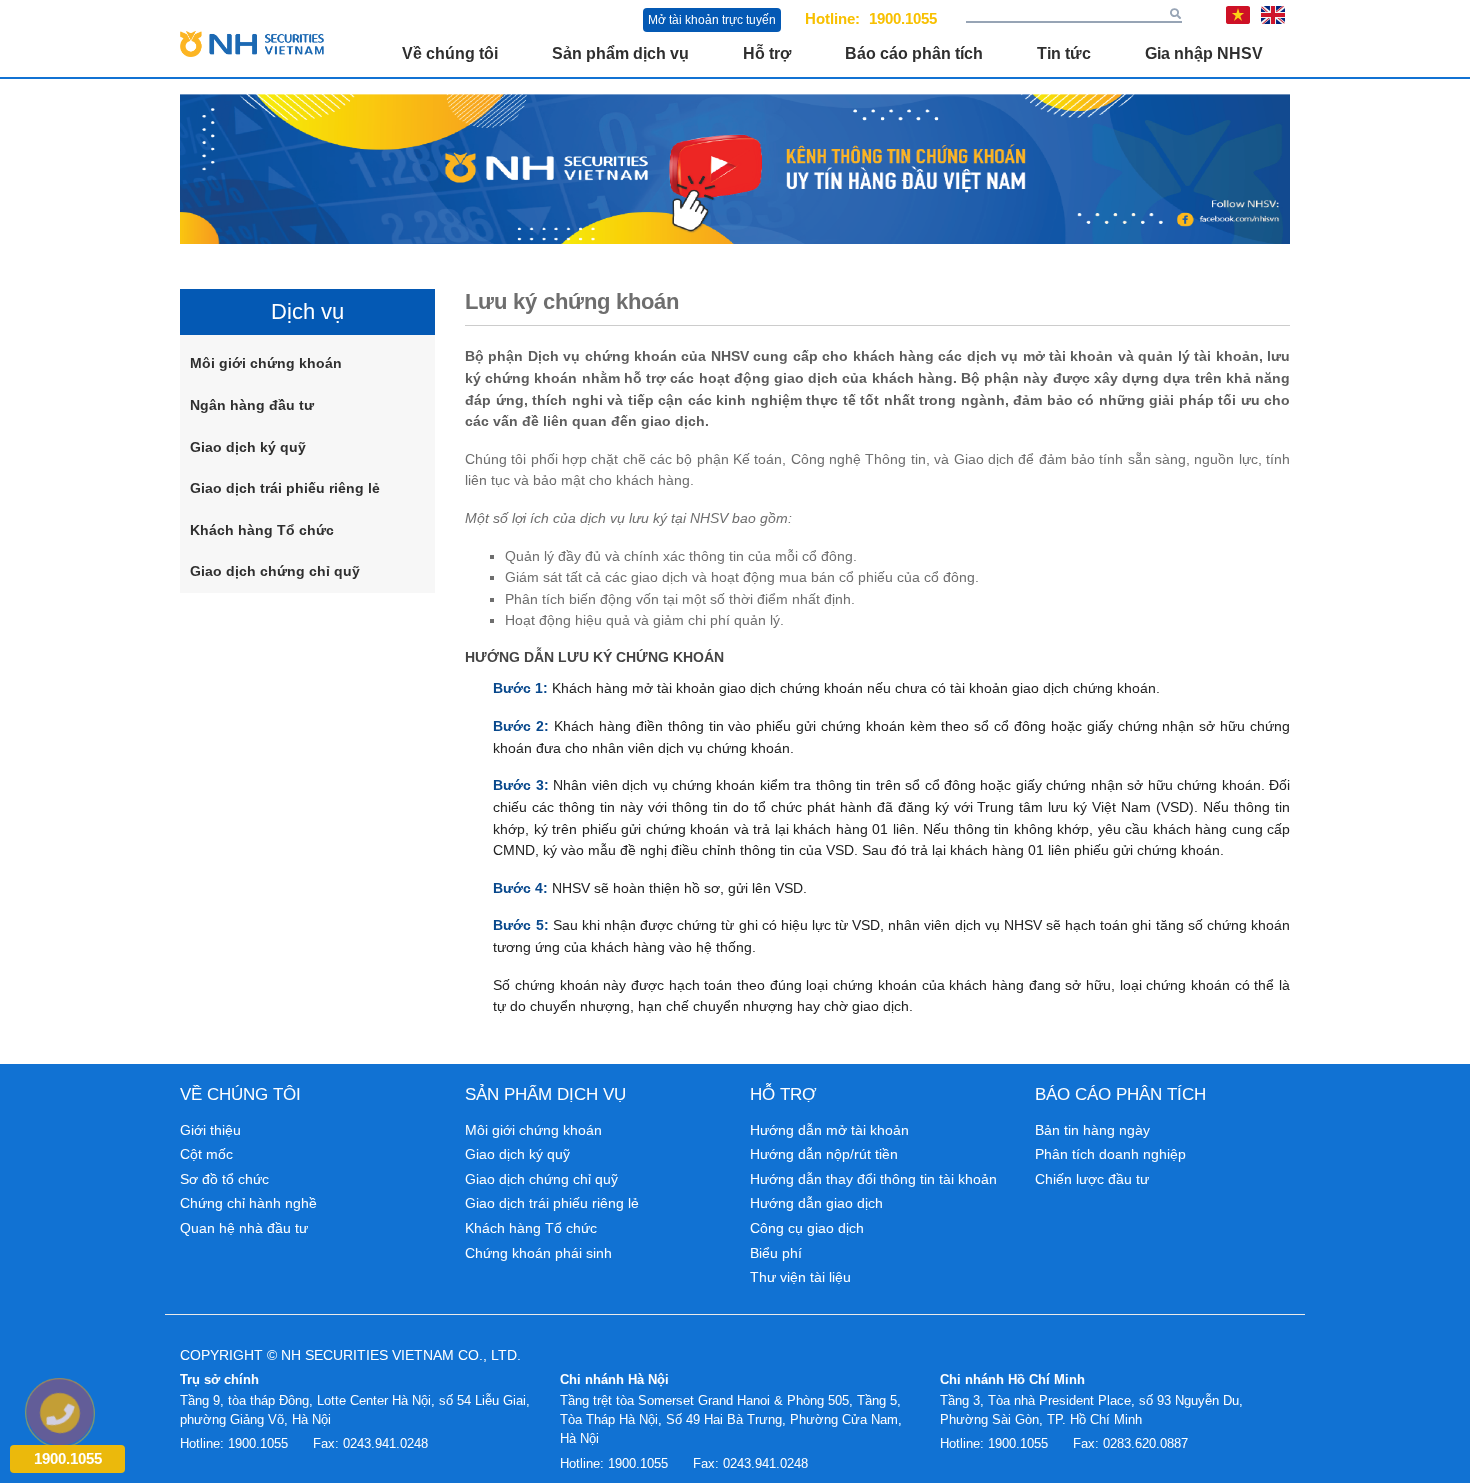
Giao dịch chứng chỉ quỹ (275, 571)
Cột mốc (206, 1154)
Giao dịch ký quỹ (248, 447)
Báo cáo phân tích (914, 53)
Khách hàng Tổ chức (262, 530)
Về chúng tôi (450, 53)
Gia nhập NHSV (1204, 53)
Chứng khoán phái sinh (538, 1253)
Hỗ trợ (767, 53)
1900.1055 (903, 18)
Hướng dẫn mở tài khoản (829, 1130)
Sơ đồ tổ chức (224, 1179)
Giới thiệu (210, 1130)
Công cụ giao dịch (807, 1228)
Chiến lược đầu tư (1092, 1179)
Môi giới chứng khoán (266, 363)
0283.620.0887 (1145, 1443)
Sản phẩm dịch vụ (620, 53)
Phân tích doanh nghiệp (1110, 1154)
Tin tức (1064, 53)
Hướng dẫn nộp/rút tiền (824, 1154)
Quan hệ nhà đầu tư (244, 1228)
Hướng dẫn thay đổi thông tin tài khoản (873, 1179)
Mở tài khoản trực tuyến (712, 20)
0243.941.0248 (385, 1443)
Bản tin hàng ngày (1092, 1130)
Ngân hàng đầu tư (252, 405)
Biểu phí (776, 1253)
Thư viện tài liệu (800, 1277)
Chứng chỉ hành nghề (248, 1203)
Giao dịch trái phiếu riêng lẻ (285, 488)
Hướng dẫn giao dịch (816, 1203)
